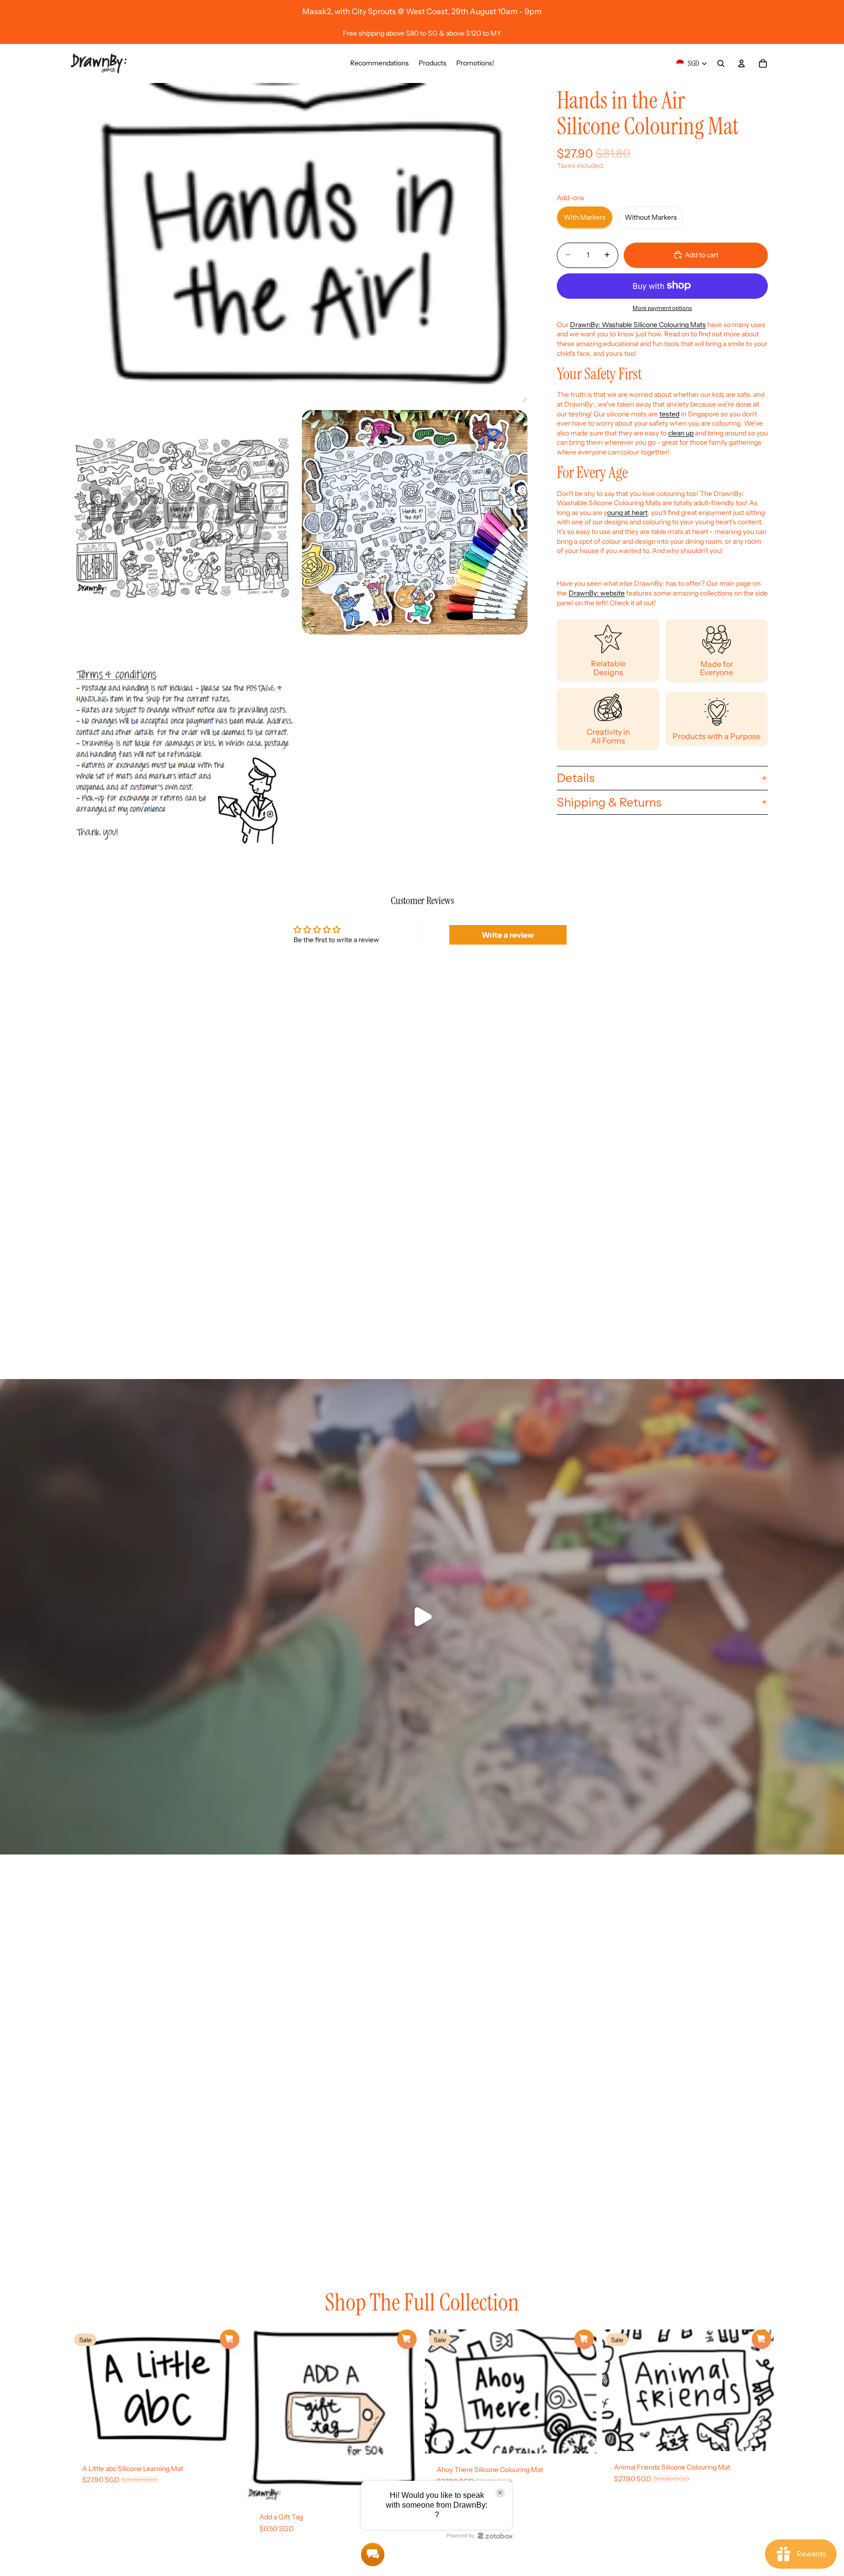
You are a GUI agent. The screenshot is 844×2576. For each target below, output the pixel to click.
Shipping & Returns (609, 802)
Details (576, 777)
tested (669, 413)
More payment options (662, 308)
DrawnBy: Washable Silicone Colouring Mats (638, 324)
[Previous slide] (85, 2391)
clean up (681, 433)
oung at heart (627, 512)
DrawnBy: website (597, 593)
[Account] (741, 63)
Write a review (508, 935)
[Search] (721, 63)
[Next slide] (227, 2391)
